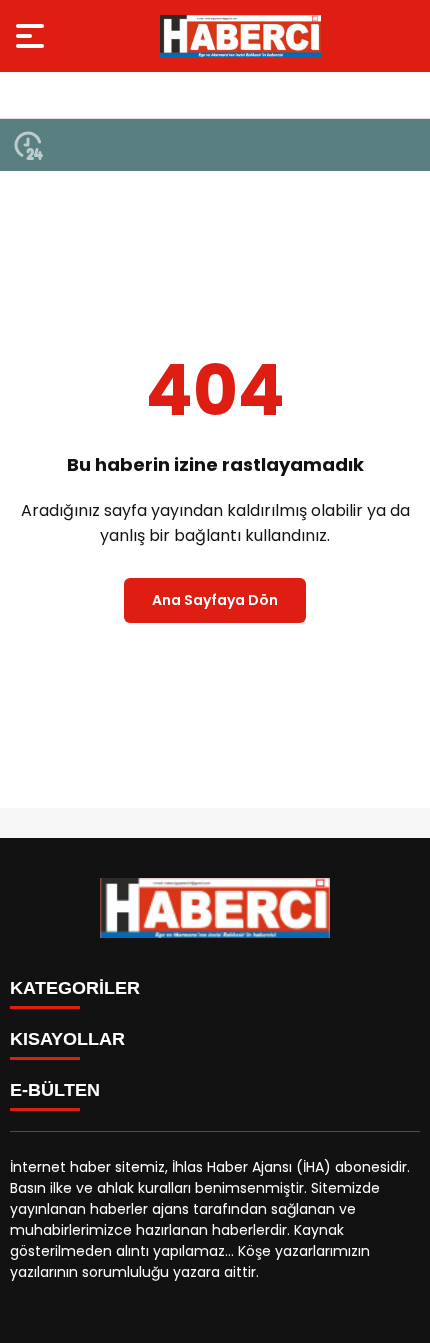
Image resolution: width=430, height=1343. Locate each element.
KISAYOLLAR (67, 1039)
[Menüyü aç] (32, 36)
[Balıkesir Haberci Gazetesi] (240, 36)
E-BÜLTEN (55, 1090)
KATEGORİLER (75, 988)
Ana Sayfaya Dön (215, 600)
